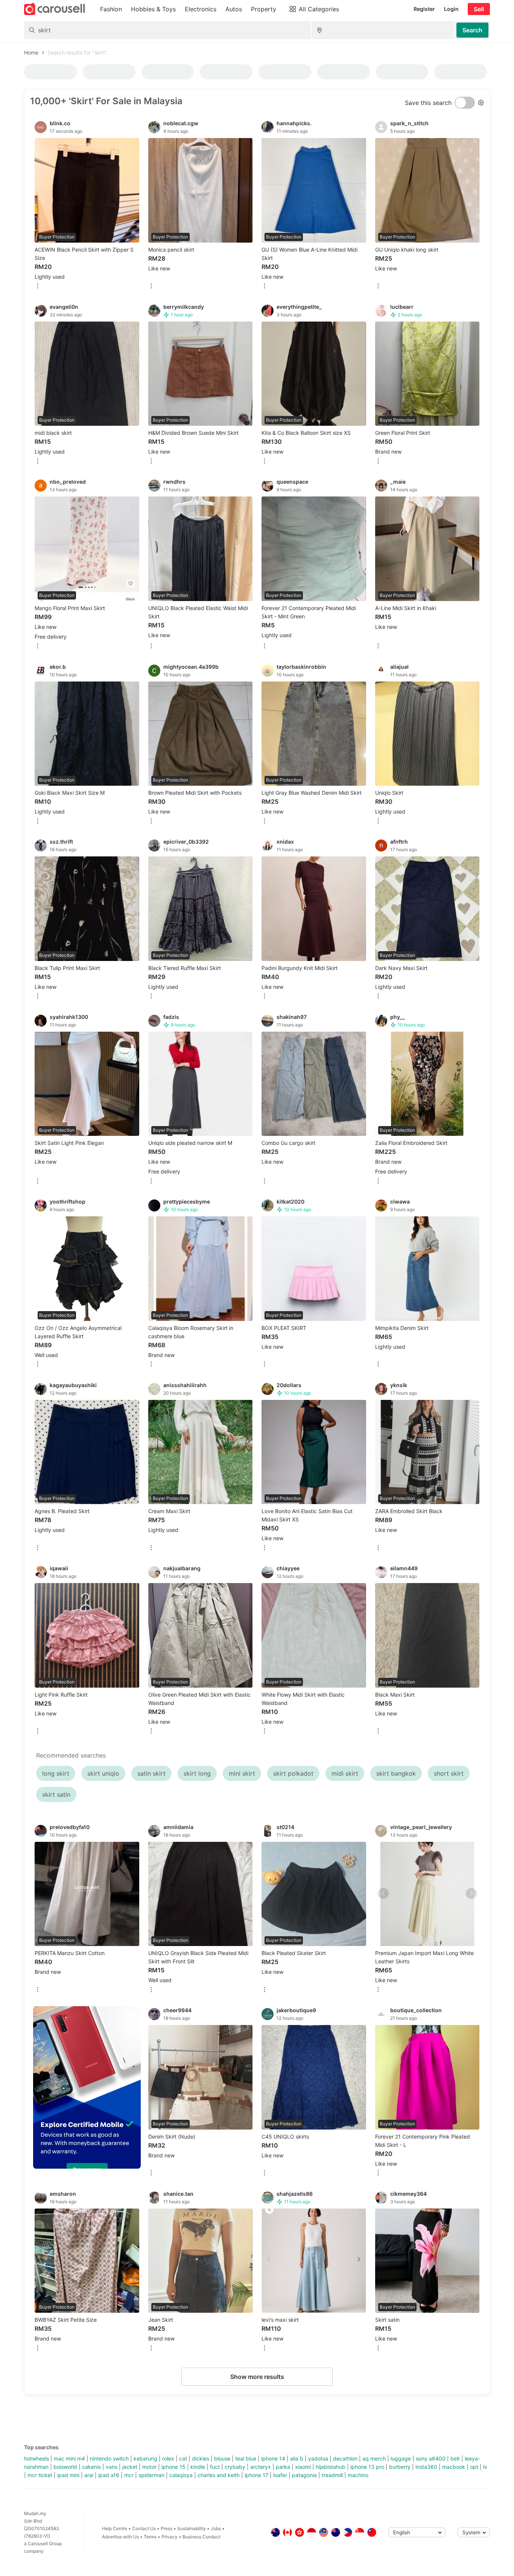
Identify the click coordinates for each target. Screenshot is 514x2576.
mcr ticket (40, 2475)
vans (112, 2467)
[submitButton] (472, 30)
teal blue (246, 2458)
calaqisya (181, 2475)
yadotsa (318, 2458)
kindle (198, 2467)
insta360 (426, 2467)
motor (149, 2467)
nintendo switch (109, 2458)
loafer (280, 2475)
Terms (150, 2537)
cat (183, 2458)
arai (89, 2475)
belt (455, 2458)
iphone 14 (273, 2458)
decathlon (345, 2458)
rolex (168, 2458)
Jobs (216, 2528)
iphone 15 (173, 2467)
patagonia (304, 2475)
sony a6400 (431, 2458)
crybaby (235, 2467)
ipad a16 (109, 2475)
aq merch (374, 2458)
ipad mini (68, 2475)
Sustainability (192, 2528)
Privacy (170, 2537)
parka (283, 2467)
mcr (129, 2475)
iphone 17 (256, 2475)
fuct (215, 2467)
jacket (130, 2467)
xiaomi (303, 2467)
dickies (201, 2458)
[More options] (38, 286)
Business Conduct (201, 2537)
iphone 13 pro (367, 2467)
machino (358, 2475)
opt (474, 2467)
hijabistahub (331, 2467)
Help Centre (115, 2528)
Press (167, 2528)
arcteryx (261, 2467)
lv (485, 2467)
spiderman (151, 2475)
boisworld (65, 2467)
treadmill (332, 2475)
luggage (401, 2458)
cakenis (91, 2467)
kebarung (145, 2458)
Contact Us (144, 2528)
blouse (222, 2458)
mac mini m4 (69, 2458)
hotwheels (36, 2458)
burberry (400, 2467)
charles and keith (219, 2475)
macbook (454, 2467)
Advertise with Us (120, 2537)
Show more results (257, 2377)
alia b (297, 2458)
